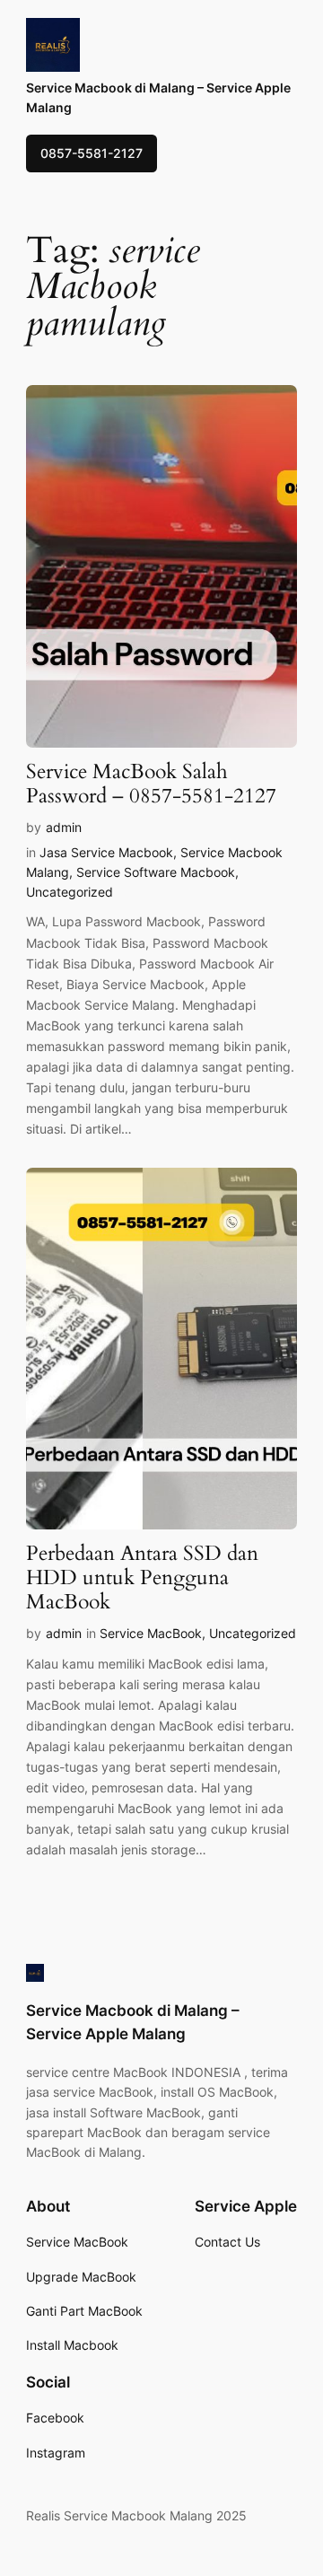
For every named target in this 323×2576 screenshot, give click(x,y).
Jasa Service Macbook (106, 852)
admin (64, 827)
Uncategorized (70, 892)
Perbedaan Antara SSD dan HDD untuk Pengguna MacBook (142, 1578)
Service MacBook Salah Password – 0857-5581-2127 (151, 784)
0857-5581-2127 (92, 153)
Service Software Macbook (156, 872)
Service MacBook (151, 1633)
